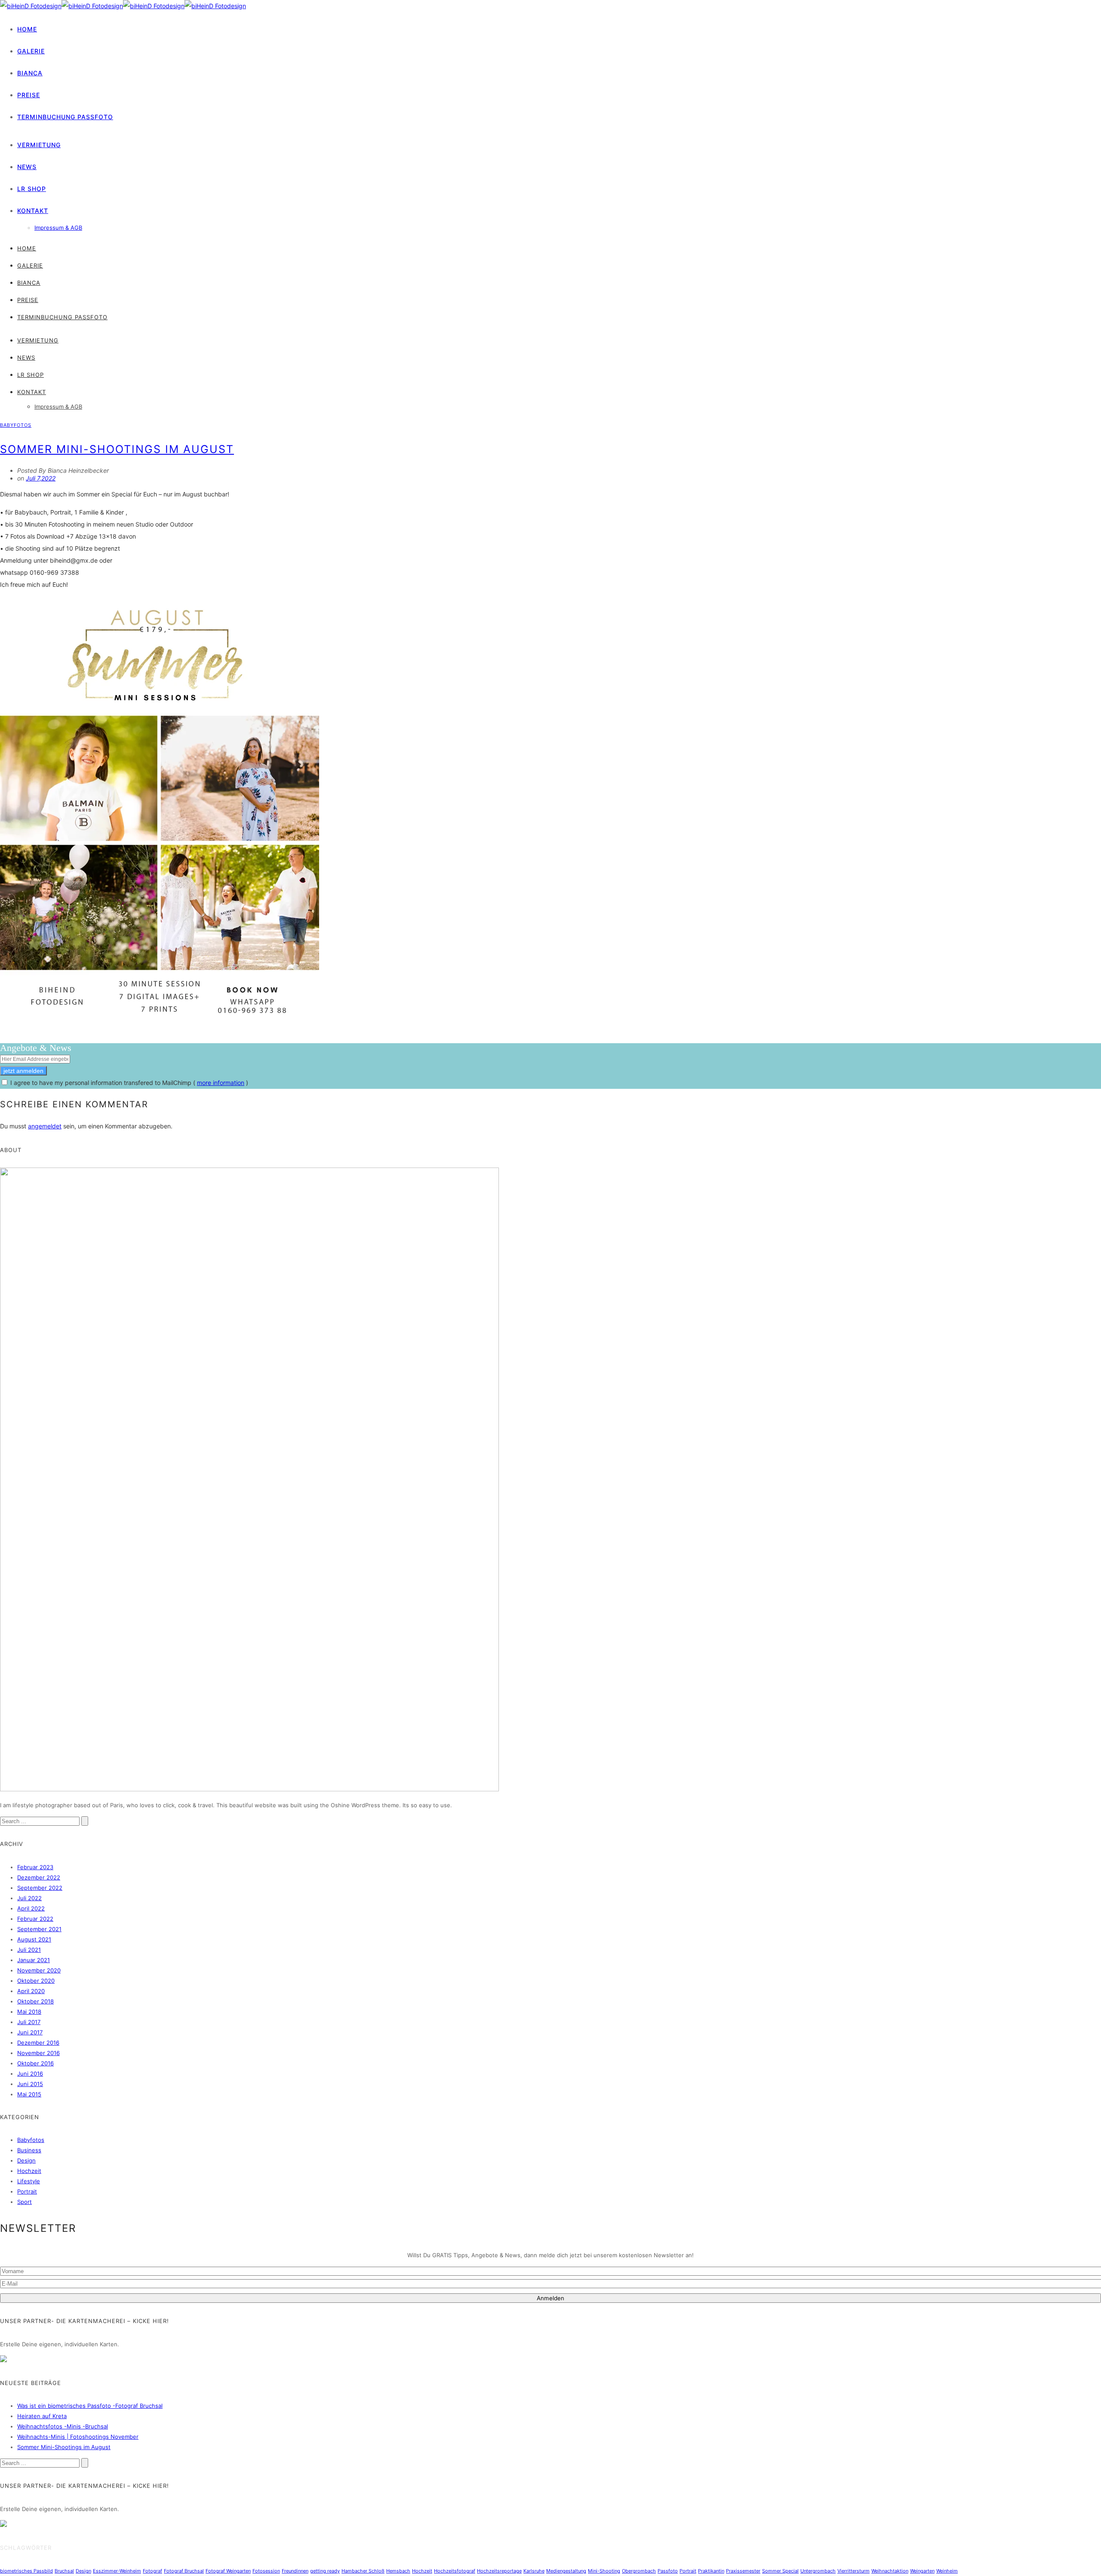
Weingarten (922, 2571)
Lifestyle (29, 2181)
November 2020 (39, 1970)
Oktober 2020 (36, 1981)
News (27, 167)
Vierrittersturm (853, 2571)
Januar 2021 (34, 1960)
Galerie (31, 51)
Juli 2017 (29, 2022)
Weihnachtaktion (890, 2571)
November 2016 (38, 2053)
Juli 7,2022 (41, 478)
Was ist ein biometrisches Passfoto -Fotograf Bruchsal (90, 2406)
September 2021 (39, 1929)
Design (26, 2160)
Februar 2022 (35, 1919)
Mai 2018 (29, 2012)
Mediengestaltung (566, 2571)
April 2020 (31, 1991)
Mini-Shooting (604, 2571)
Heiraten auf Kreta (42, 2416)
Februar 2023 (35, 1867)
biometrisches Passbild (26, 2571)
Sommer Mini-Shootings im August (117, 449)
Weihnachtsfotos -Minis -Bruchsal (63, 2426)
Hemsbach (398, 2571)
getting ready (325, 2571)
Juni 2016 (30, 2074)
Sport (25, 2202)
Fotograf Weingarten (228, 2571)
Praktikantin (711, 2571)
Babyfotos (16, 425)
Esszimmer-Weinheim (117, 2571)
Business (29, 2150)
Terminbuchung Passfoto (65, 117)
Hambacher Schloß (363, 2571)
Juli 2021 (29, 1950)
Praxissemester (743, 2571)
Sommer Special (780, 2571)
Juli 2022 (29, 1898)
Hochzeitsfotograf (455, 2571)
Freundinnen (295, 2571)
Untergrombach (818, 2571)
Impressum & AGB (58, 228)
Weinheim (947, 2571)
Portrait (27, 2191)
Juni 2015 (30, 2084)
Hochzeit (29, 2171)
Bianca (30, 73)
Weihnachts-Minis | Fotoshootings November (78, 2437)
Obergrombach (639, 2571)
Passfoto (668, 2571)
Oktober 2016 (35, 2063)
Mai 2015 (29, 2094)
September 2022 (40, 1888)
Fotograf (152, 2571)
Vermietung (39, 145)
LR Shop (32, 189)
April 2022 (31, 1908)
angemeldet (45, 1126)
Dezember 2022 (39, 1877)
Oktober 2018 (35, 2001)
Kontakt (33, 211)
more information (221, 1083)
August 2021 (34, 1939)
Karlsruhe (534, 2571)
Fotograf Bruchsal (184, 2571)
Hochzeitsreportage (499, 2571)
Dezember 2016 (38, 2043)
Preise (29, 95)
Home (27, 29)
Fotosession (266, 2571)
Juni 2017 (30, 2032)
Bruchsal (64, 2571)
